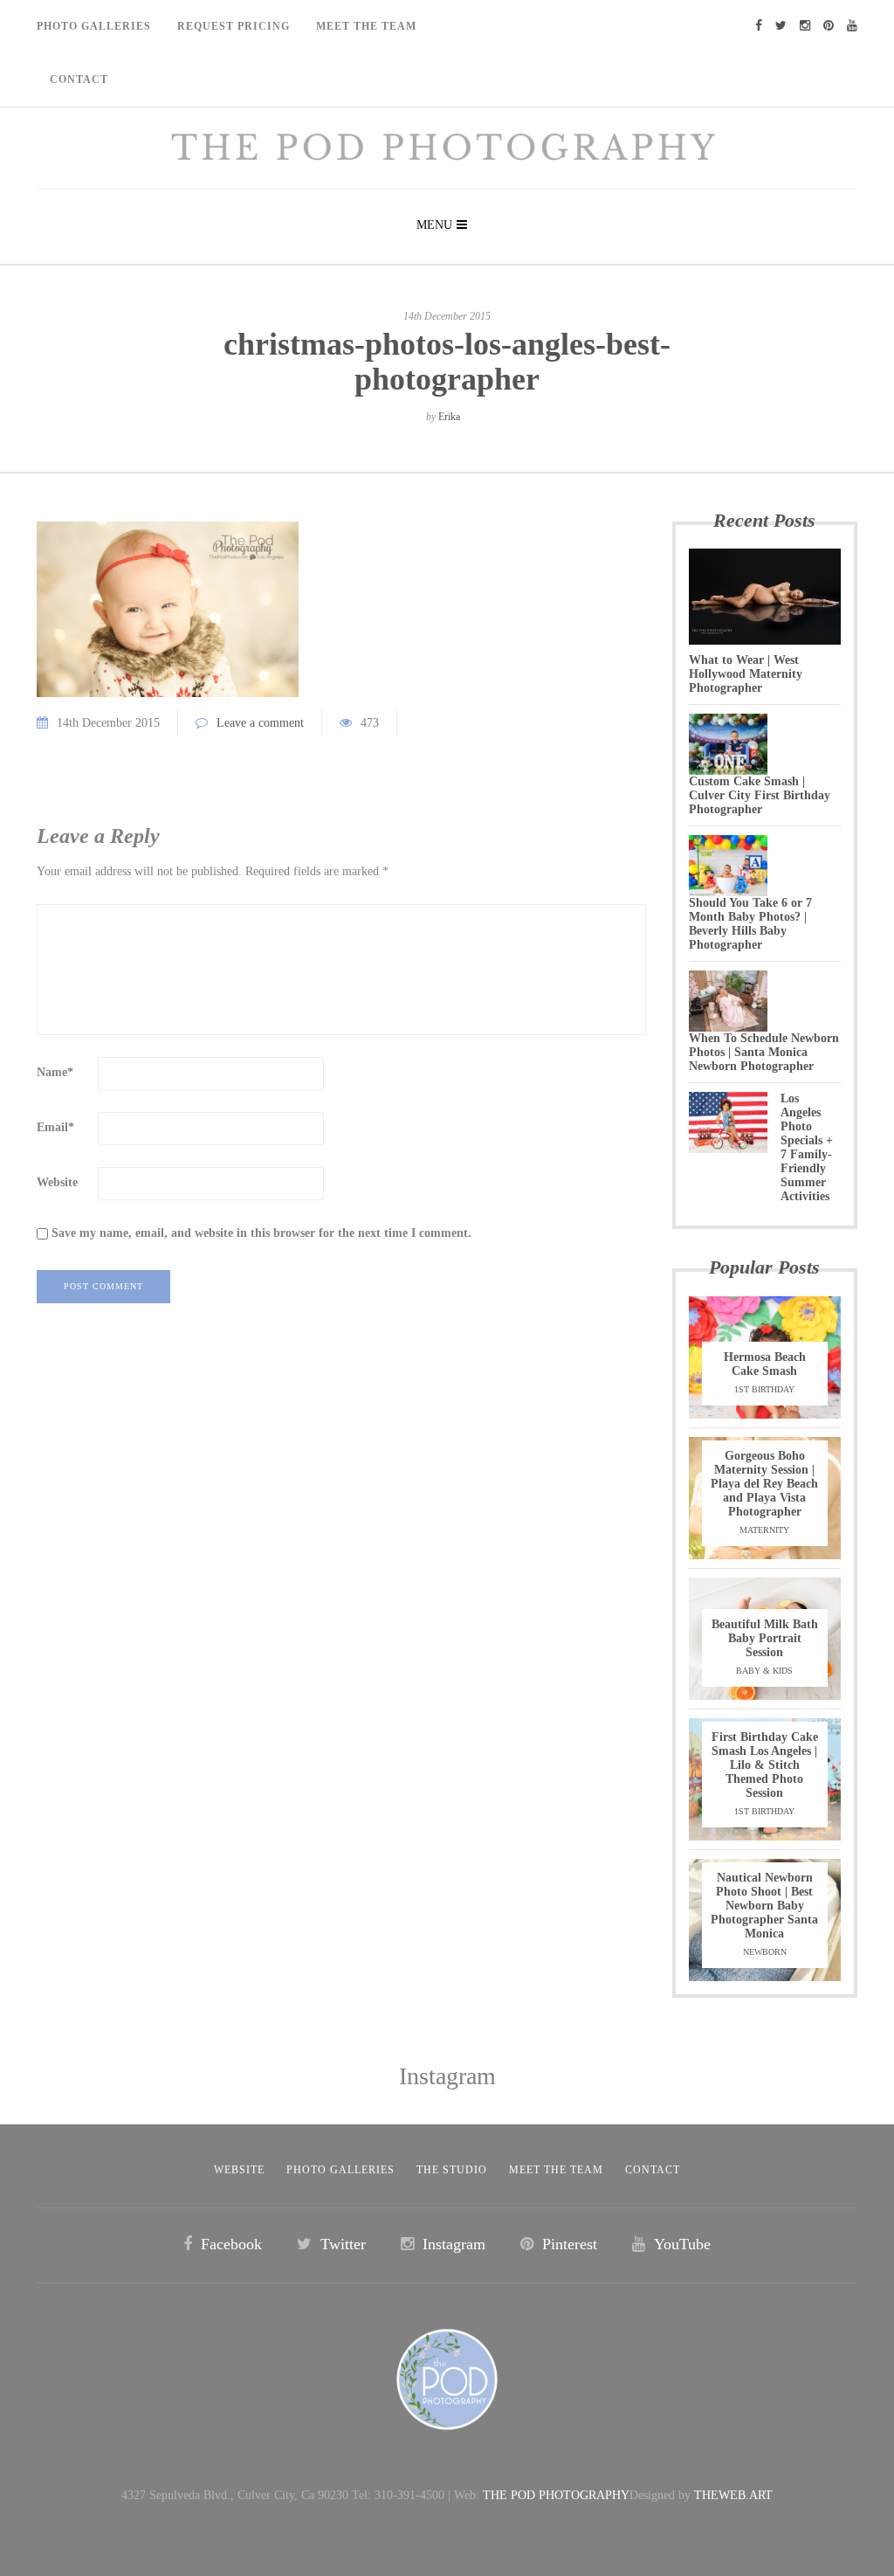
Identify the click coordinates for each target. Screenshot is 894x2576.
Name (55, 1072)
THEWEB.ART (733, 2495)
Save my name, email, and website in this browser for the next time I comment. (261, 1233)
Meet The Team (366, 26)
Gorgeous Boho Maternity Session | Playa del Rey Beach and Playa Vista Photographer (764, 1484)
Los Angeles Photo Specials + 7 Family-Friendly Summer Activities (807, 1147)
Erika (449, 417)
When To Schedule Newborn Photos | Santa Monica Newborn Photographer (764, 1052)
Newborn (765, 1952)
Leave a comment (260, 723)
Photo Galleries (94, 26)
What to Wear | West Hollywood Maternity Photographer (746, 674)
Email (55, 1127)
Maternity (764, 1530)
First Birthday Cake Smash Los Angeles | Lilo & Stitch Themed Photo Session (765, 1765)
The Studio (452, 2170)
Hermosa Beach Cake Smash (765, 1364)
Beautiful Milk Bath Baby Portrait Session (765, 1638)
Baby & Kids (764, 1671)
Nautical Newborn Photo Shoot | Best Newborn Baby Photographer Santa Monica (764, 1906)
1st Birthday (764, 1389)
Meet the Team (556, 2170)
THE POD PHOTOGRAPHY (556, 2495)
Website (57, 1182)
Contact (79, 79)
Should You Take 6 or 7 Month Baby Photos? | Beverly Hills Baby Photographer (750, 924)
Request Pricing (234, 26)
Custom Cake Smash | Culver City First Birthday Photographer (760, 795)
